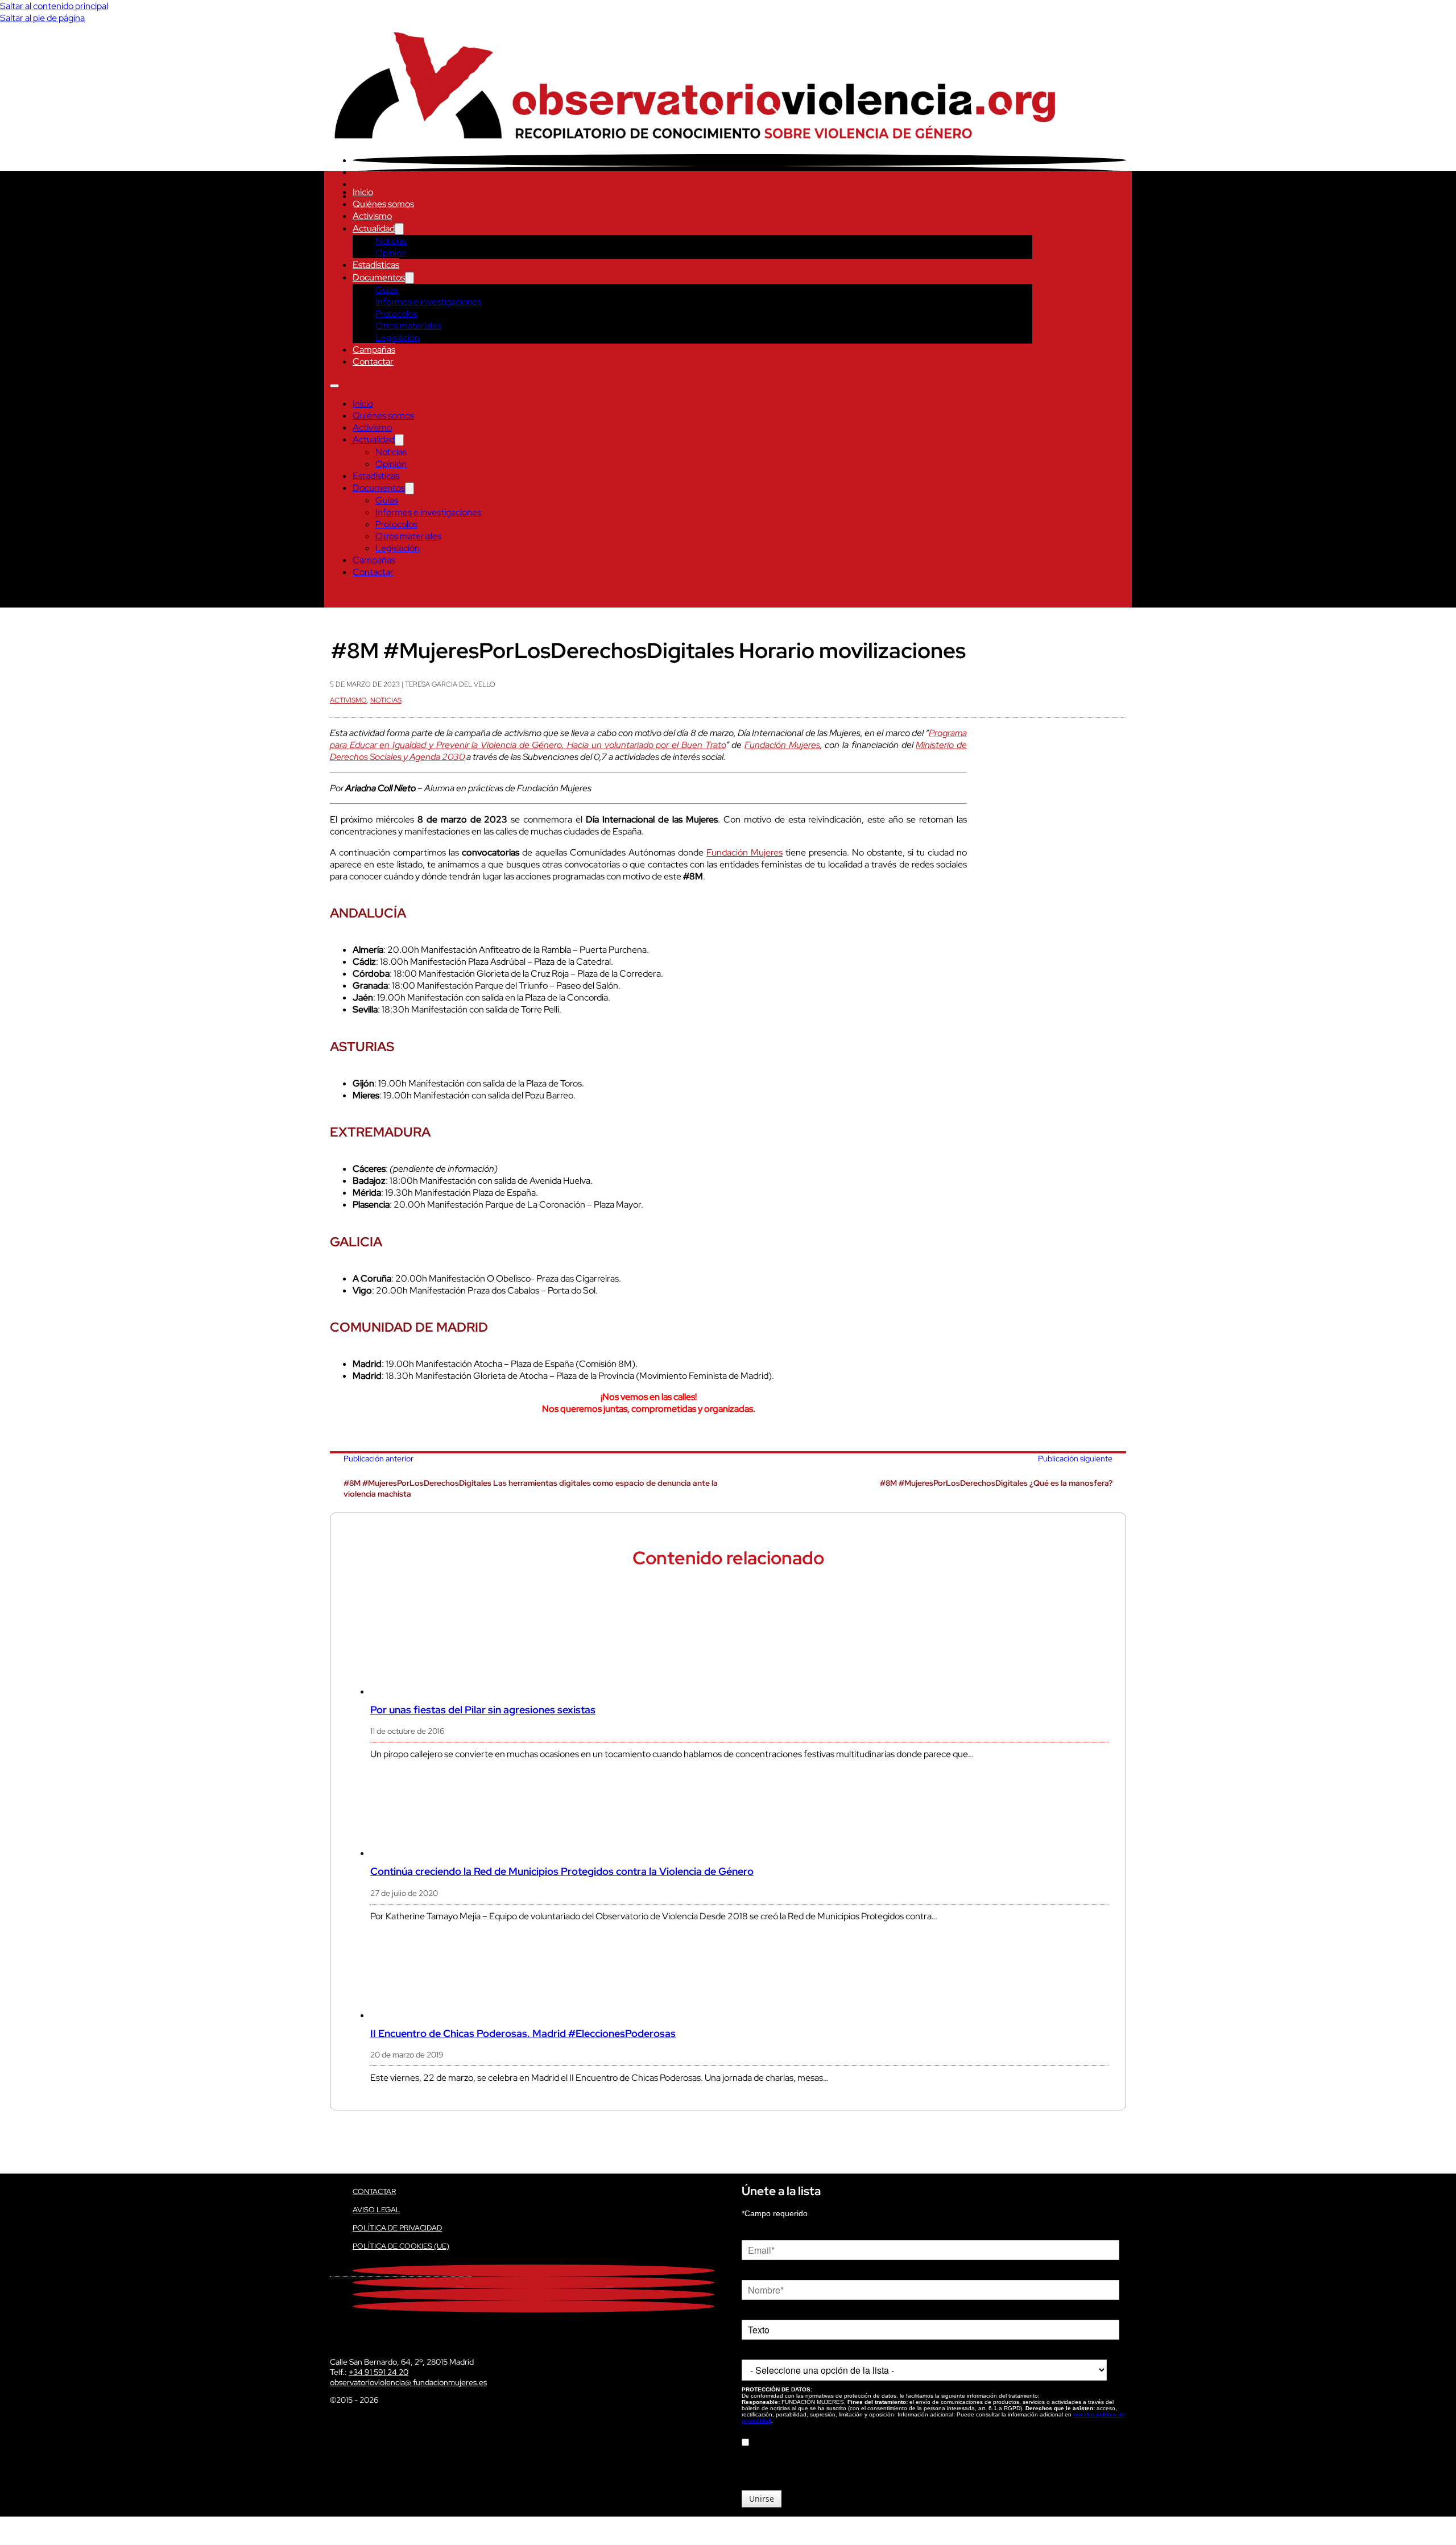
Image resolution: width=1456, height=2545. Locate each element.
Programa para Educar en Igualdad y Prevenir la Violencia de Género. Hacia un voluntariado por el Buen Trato (648, 739)
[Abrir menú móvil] (334, 386)
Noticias (391, 241)
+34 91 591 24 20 (379, 2372)
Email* (753, 2232)
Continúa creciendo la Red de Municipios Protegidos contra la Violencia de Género (562, 1871)
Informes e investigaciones (428, 302)
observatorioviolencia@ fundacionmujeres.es (408, 2382)
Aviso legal (377, 2210)
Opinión (391, 253)
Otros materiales (408, 326)
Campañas (374, 350)
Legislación (398, 338)
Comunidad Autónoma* (783, 2351)
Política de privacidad (397, 2228)
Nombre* (758, 2271)
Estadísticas (376, 265)
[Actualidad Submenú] (399, 229)
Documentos (379, 277)
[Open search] (336, 596)
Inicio (363, 192)
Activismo (372, 216)
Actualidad (374, 228)
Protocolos (396, 314)
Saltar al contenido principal (54, 6)
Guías (387, 290)
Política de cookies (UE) (401, 2246)
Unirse (762, 2499)
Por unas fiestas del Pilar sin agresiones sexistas (483, 1710)
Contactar (373, 361)
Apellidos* (759, 2311)
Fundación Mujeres (782, 745)
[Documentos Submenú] (409, 278)
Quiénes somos (383, 204)
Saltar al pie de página (42, 18)
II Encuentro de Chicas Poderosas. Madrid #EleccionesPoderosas (523, 2033)
